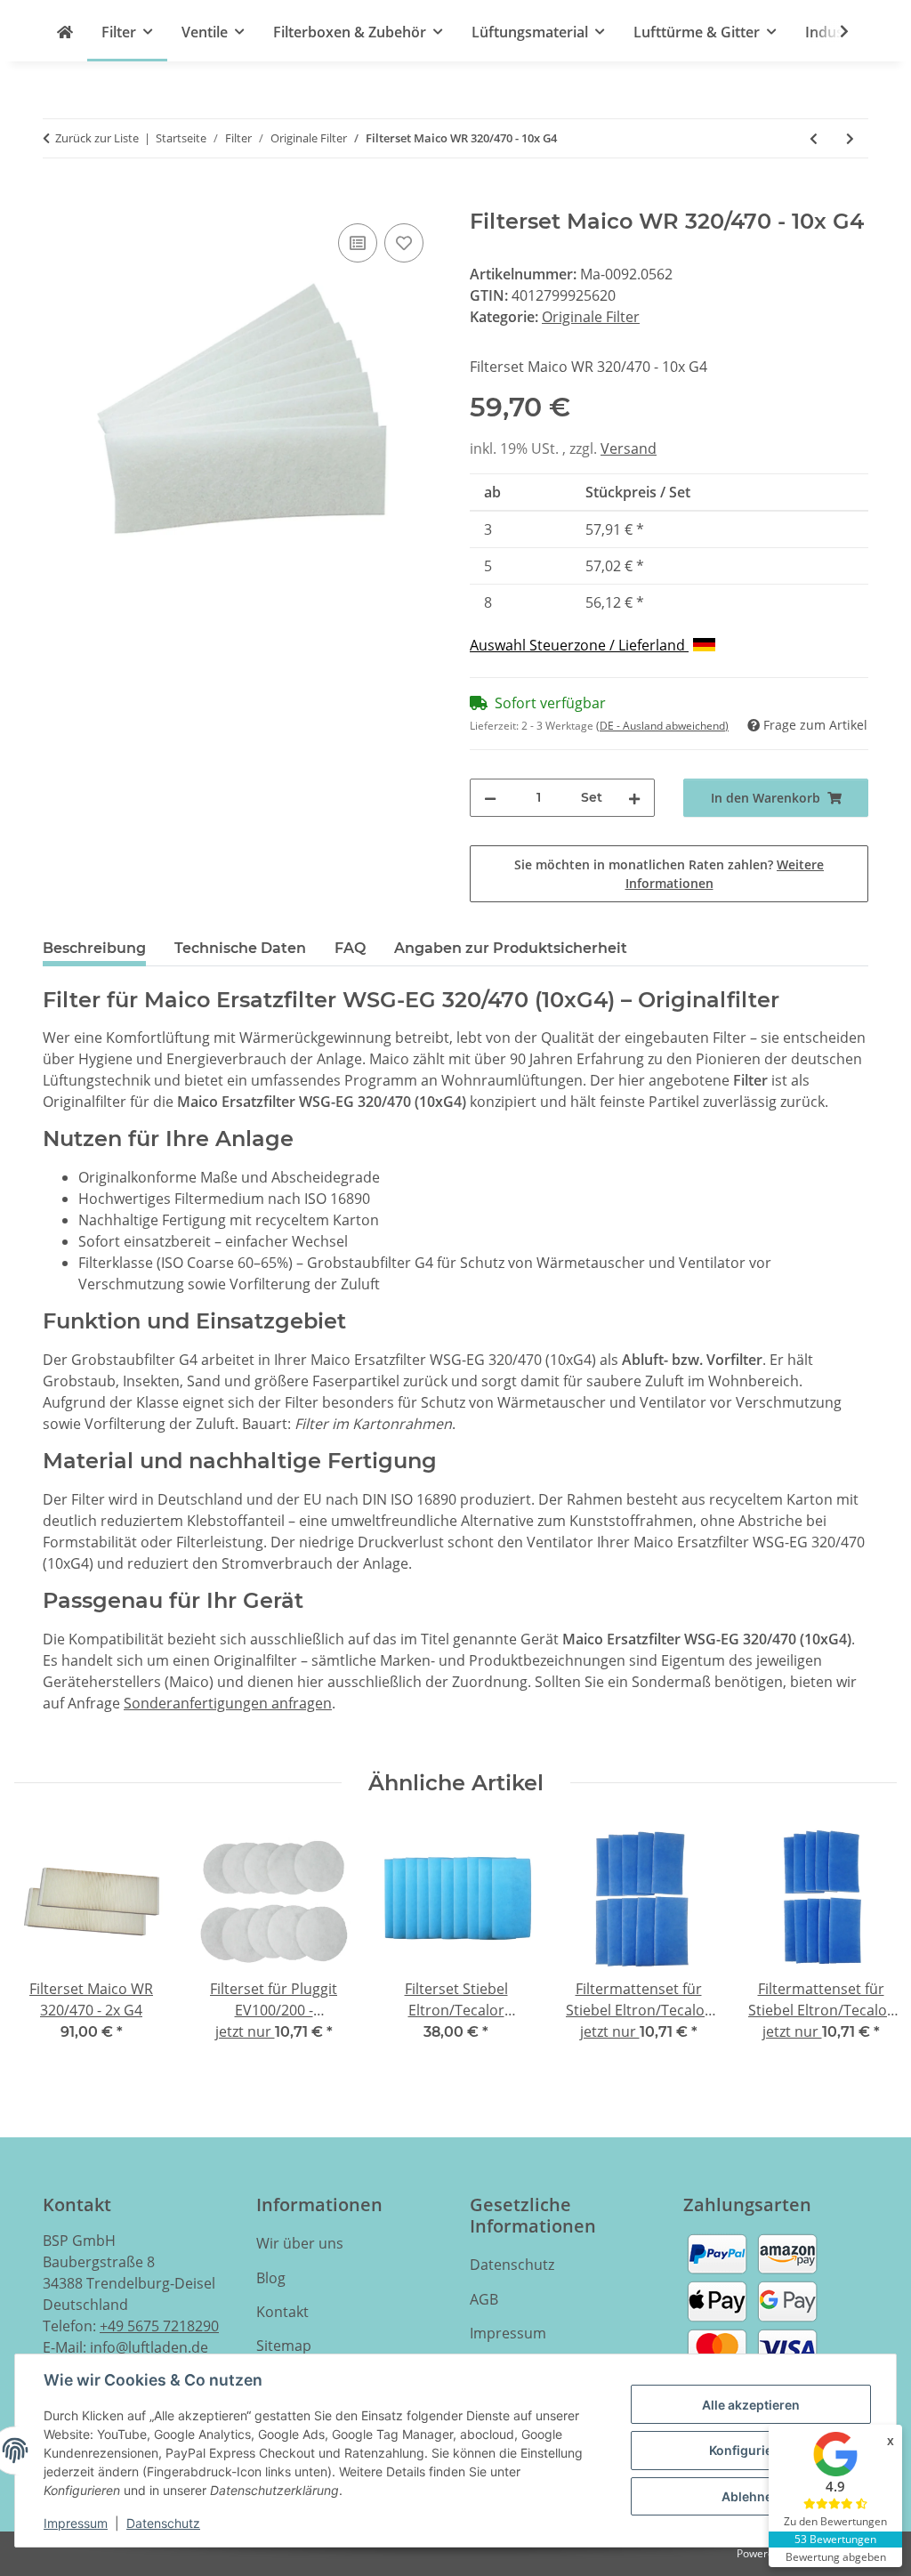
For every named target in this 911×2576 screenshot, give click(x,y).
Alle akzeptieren (751, 2405)
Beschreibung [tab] (94, 948)
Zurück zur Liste (97, 138)
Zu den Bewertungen (835, 2521)
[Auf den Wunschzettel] (404, 243)
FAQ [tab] (350, 948)
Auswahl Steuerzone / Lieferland (579, 645)
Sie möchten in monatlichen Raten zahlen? (669, 874)
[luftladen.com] (65, 32)
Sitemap (284, 2346)
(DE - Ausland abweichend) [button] (662, 726)
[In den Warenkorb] (57, 199)
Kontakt (282, 2312)
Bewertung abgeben (836, 2557)
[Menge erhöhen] (634, 798)
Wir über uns (300, 2243)
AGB (484, 2299)
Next (868, 1946)
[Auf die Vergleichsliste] (358, 243)
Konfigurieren (751, 2450)
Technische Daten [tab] (240, 948)
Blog (271, 2278)
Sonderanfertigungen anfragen (228, 1703)
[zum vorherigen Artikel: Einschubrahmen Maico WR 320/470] (814, 138)
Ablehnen (751, 2496)
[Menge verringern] (490, 798)
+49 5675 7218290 (159, 2326)
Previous (44, 1946)
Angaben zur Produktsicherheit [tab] (511, 948)
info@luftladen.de (149, 2347)
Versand (629, 448)
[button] (833, 31)
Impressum (76, 2523)
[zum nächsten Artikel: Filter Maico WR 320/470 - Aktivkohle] (850, 138)
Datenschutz (163, 2523)
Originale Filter (591, 317)
